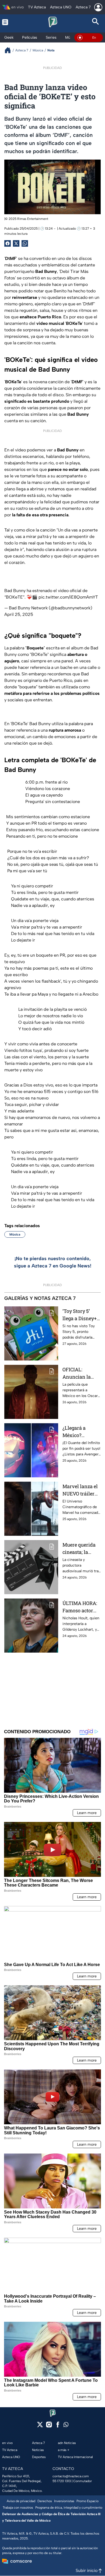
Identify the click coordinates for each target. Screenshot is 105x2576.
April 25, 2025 (19, 614)
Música (15, 1234)
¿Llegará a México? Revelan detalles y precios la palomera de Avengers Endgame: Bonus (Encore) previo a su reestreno (82, 1432)
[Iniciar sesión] (98, 7)
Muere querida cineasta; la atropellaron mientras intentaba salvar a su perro (81, 1549)
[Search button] (96, 22)
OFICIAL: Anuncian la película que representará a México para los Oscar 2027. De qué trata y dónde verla (80, 1373)
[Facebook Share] (8, 243)
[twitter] (40, 2426)
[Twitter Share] (16, 243)
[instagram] (49, 2426)
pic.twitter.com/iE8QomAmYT (68, 597)
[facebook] (58, 2426)
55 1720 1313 (62, 2481)
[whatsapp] (66, 2426)
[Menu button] (9, 22)
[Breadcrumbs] (10, 50)
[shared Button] (25, 243)
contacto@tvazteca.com (71, 2476)
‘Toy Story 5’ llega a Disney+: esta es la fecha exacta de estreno (80, 1315)
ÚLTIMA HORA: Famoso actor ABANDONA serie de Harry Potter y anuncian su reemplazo (80, 1607)
